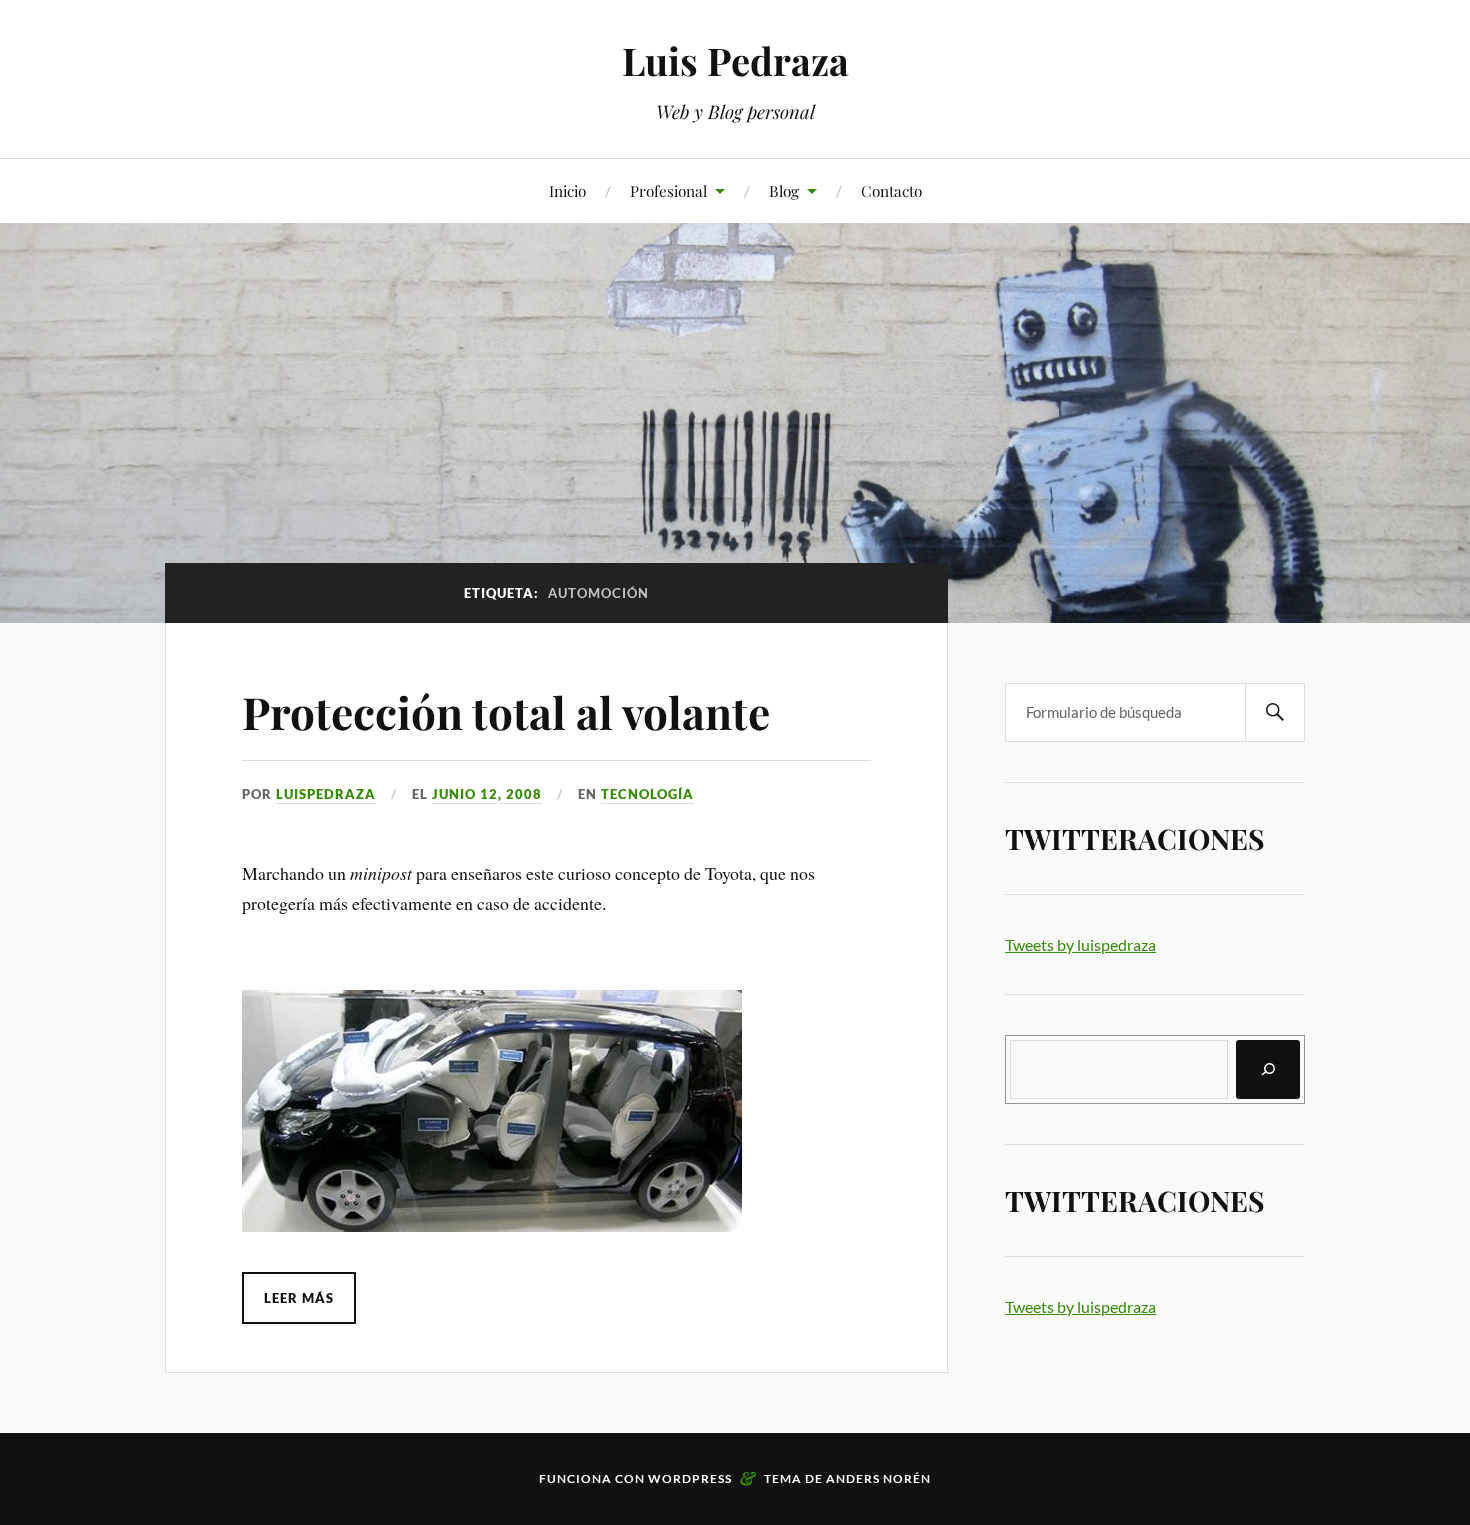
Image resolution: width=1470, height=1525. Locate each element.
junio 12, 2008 (487, 794)
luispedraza (326, 794)
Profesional (668, 190)
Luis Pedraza (735, 60)
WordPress (690, 1478)
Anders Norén (878, 1478)
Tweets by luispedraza (1080, 944)
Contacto (891, 190)
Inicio (567, 190)
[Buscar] (1268, 1069)
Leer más (299, 1298)
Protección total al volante (506, 711)
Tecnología (647, 794)
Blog (784, 190)
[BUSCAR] (1275, 712)
